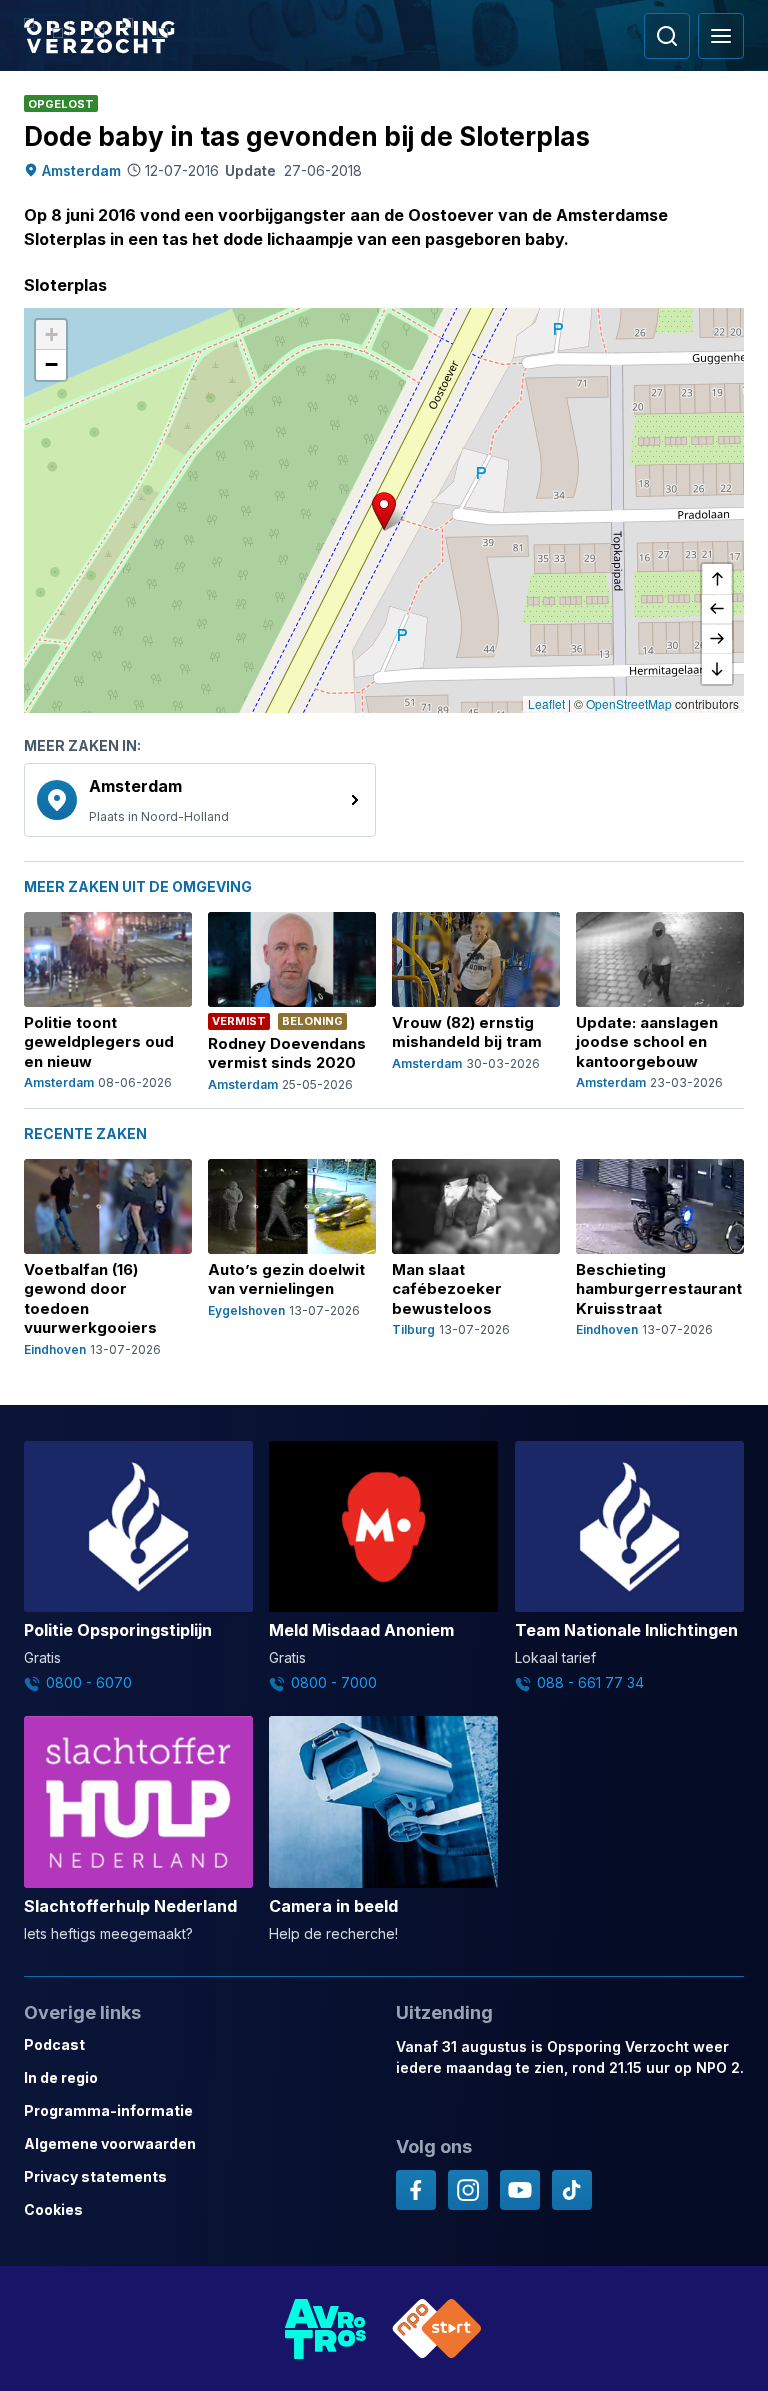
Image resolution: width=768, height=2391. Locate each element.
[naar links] (717, 609)
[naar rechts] (717, 639)
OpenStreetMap (629, 703)
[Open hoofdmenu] (721, 36)
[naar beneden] (717, 669)
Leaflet (546, 703)
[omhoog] (717, 579)
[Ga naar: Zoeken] (667, 36)
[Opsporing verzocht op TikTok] (572, 2190)
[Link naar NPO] (437, 2328)
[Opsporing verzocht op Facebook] (416, 2190)
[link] (200, 800)
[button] (384, 511)
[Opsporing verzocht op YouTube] (520, 2190)
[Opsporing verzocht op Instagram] (468, 2190)
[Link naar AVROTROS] (326, 2328)
